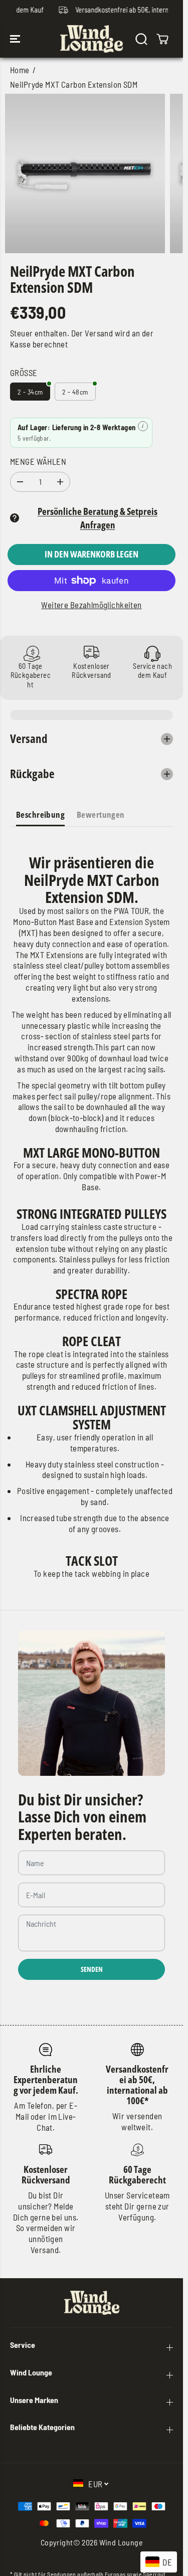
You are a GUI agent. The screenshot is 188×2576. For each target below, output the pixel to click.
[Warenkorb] (162, 39)
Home (20, 70)
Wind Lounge (121, 2542)
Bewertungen (101, 814)
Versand (99, 333)
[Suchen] (141, 39)
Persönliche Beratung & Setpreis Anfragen (98, 518)
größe (24, 373)
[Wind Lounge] (91, 39)
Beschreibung (40, 814)
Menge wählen (38, 461)
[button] (16, 39)
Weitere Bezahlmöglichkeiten (91, 605)
